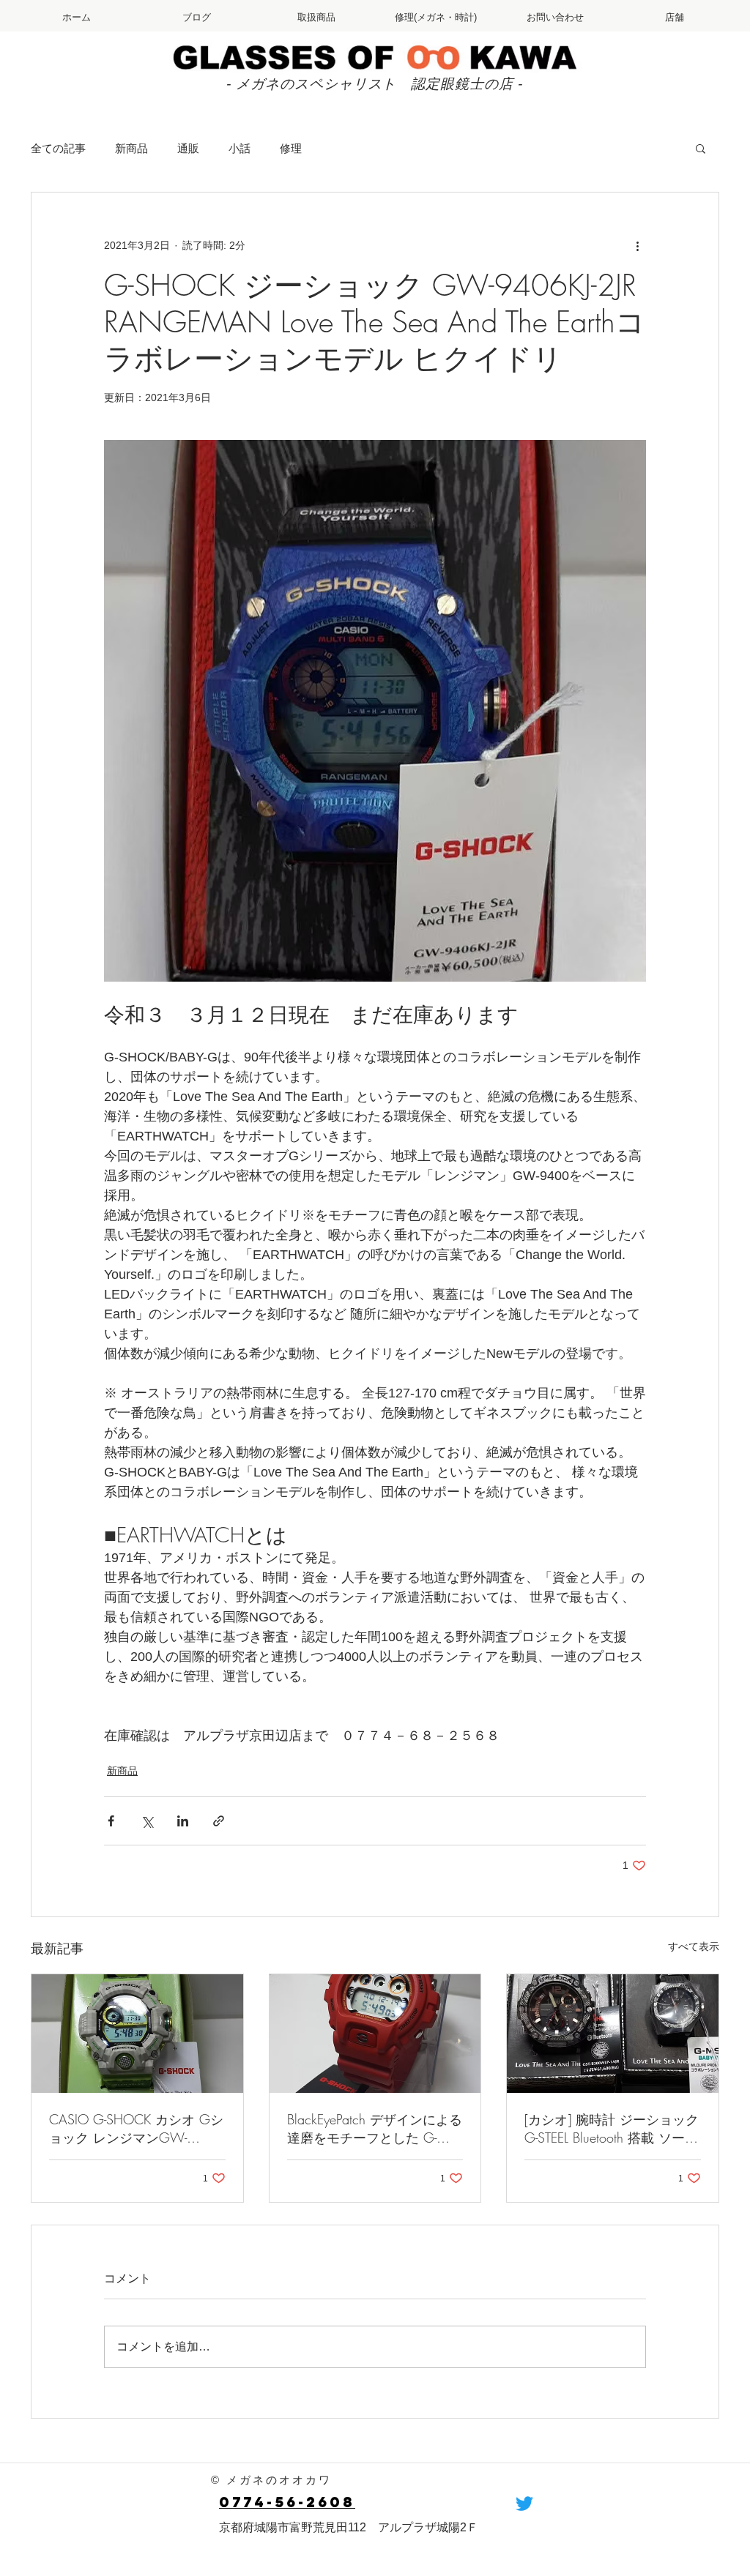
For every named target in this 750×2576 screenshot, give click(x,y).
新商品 (131, 148)
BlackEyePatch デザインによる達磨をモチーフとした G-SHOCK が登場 (375, 2129)
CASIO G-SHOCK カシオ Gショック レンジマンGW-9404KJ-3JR (136, 2129)
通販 (188, 148)
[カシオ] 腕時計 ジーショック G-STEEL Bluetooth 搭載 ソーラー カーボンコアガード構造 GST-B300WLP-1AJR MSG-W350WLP (612, 2129)
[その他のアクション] (637, 245)
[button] (701, 148)
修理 (291, 148)
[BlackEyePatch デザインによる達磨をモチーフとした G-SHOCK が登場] (375, 2034)
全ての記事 (58, 148)
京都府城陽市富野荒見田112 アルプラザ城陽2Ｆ (349, 2527)
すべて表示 (694, 1946)
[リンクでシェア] (219, 1821)
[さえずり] (524, 2504)
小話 (240, 148)
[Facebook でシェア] (111, 1821)
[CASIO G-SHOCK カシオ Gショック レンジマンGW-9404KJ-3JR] (137, 2034)
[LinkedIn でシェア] (183, 1821)
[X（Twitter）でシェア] (147, 1821)
